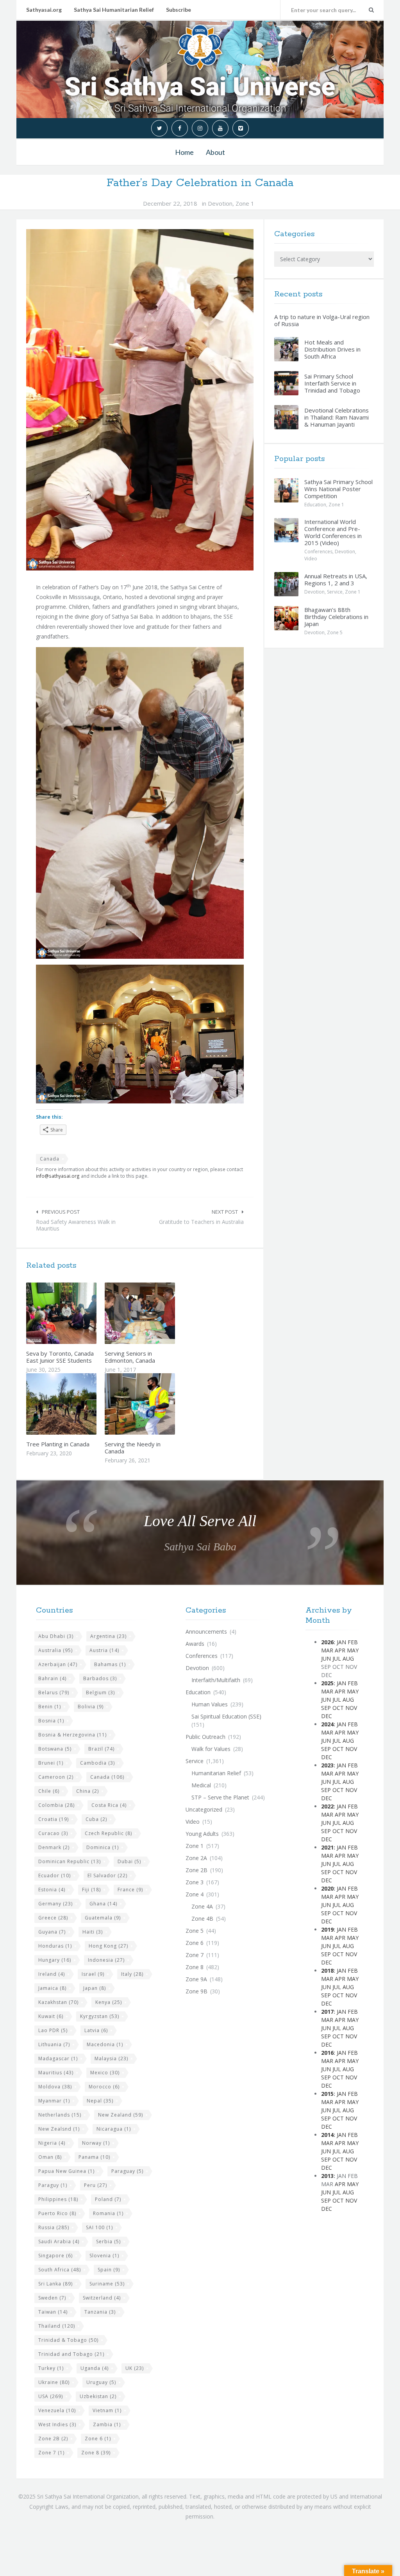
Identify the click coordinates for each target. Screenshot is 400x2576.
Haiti (93, 1932)
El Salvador (107, 1875)
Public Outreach (205, 1737)
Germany (55, 1904)
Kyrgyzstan (100, 2016)
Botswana (55, 1749)
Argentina (108, 1636)
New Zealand (121, 2115)
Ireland (52, 1974)
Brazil (101, 1749)
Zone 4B (202, 1919)
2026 (327, 1642)
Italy (132, 1974)
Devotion (220, 203)
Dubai (129, 1861)
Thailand (57, 2326)
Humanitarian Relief (216, 1773)
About (215, 152)
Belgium (100, 1693)
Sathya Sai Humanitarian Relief (114, 10)
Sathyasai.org (44, 10)
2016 (327, 2053)
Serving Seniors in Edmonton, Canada (130, 1357)
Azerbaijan (58, 1664)
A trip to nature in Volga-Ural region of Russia (322, 320)
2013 (327, 2176)
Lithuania (54, 2044)
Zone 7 (51, 2453)
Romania (108, 2213)
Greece (53, 1918)
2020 (327, 1888)
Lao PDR (53, 2030)
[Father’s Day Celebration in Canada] (140, 400)
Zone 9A (196, 1979)
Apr (340, 1650)
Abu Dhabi (56, 1636)
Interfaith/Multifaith (216, 1680)
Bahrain (52, 1678)
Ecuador (54, 1875)
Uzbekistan (98, 2396)
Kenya (109, 2002)
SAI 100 (99, 2227)
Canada (50, 1159)
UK (135, 2368)
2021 (327, 1847)
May (353, 1650)
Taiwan (53, 2312)
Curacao (53, 1833)
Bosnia (51, 1721)
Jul (337, 1658)
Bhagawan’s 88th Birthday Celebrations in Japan (336, 617)
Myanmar (54, 2101)
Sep (326, 1708)
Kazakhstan (58, 2002)
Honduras (55, 1946)
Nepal (100, 2101)
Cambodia (97, 1763)
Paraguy (53, 2185)
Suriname (107, 2284)
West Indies (57, 2424)
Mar (327, 1650)
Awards (195, 1644)
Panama (94, 2157)
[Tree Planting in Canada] (80, 1404)
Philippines (58, 2199)
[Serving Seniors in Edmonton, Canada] (158, 1313)
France (130, 1890)
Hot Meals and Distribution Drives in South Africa (332, 349)
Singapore (55, 2256)
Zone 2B (53, 2439)
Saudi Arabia (59, 2241)
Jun (326, 1658)
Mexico (105, 2073)
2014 (327, 2135)
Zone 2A (196, 1858)
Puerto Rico (57, 2213)
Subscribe (179, 10)
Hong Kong (108, 1946)
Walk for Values (211, 1749)
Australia (55, 1650)
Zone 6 (98, 2439)
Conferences (318, 552)
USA (51, 2396)
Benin (50, 1707)
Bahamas (110, 1664)
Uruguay (101, 2382)
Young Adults (202, 1834)
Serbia (108, 2241)
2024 (327, 1724)
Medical (201, 1785)
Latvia (96, 2030)
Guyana (52, 1932)
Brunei (51, 1763)
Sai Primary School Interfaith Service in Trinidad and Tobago (332, 383)
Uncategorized (204, 1809)
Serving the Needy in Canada (133, 1448)
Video (311, 559)
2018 (327, 1971)
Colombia (56, 1805)
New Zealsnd (59, 2129)
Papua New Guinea (66, 2171)
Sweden (52, 2298)
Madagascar (58, 2058)
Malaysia (111, 2058)
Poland (108, 2199)
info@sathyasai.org (58, 1176)
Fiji (91, 1890)
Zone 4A (202, 1906)
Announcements (206, 1632)
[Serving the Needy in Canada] (158, 1404)
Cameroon (56, 1777)
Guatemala (103, 1918)
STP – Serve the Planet (220, 1797)
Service (335, 592)
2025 (327, 1683)
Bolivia (91, 1707)
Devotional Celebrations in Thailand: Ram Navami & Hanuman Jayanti (337, 417)
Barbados (100, 1678)
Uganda (95, 2368)
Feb (353, 1642)
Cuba (96, 1819)
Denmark (54, 1847)
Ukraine (54, 2382)
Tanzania (100, 2312)
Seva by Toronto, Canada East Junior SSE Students (60, 1357)
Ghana (103, 1904)
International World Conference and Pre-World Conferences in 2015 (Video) (333, 532)
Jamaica (52, 1988)
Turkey (51, 2368)
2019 (327, 1929)
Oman (50, 2157)
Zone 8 (96, 2453)
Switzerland (102, 2298)
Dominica (103, 1847)
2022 (327, 1806)
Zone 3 (195, 1882)
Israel (93, 1974)
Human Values (210, 1704)
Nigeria (52, 2143)
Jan (341, 1642)
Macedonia (105, 2044)
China (87, 1791)
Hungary (55, 1960)
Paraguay (127, 2171)
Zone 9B (196, 1991)
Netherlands (60, 2115)
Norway (96, 2143)
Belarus (54, 1693)
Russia (54, 2227)
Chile (49, 1791)
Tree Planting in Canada (58, 1444)
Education (315, 505)
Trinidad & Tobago (68, 2340)
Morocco (104, 2087)
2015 (327, 2094)
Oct (338, 1708)
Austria (104, 1650)
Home (184, 152)
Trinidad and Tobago (71, 2354)
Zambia (107, 2424)
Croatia (54, 1819)
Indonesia (106, 1960)
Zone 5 (335, 632)
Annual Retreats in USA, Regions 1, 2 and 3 (336, 579)
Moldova (55, 2087)
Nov (351, 1708)
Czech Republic (108, 1833)
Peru (96, 2185)
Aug (348, 1658)
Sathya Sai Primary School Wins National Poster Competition (338, 489)
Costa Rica (109, 1805)
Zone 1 (245, 203)
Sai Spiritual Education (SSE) (226, 1716)
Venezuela (57, 2410)
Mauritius (56, 2073)
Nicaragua (114, 2129)
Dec (327, 1716)
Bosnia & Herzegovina (72, 1735)
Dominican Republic (70, 1861)
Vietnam (107, 2410)
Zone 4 (195, 1894)
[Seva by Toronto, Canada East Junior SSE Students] (80, 1313)
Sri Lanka (55, 2284)
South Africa (60, 2270)
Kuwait (51, 2016)
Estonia (52, 1890)
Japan (95, 1988)
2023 (327, 1765)
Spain (109, 2270)
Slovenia (104, 2256)
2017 (327, 2012)
